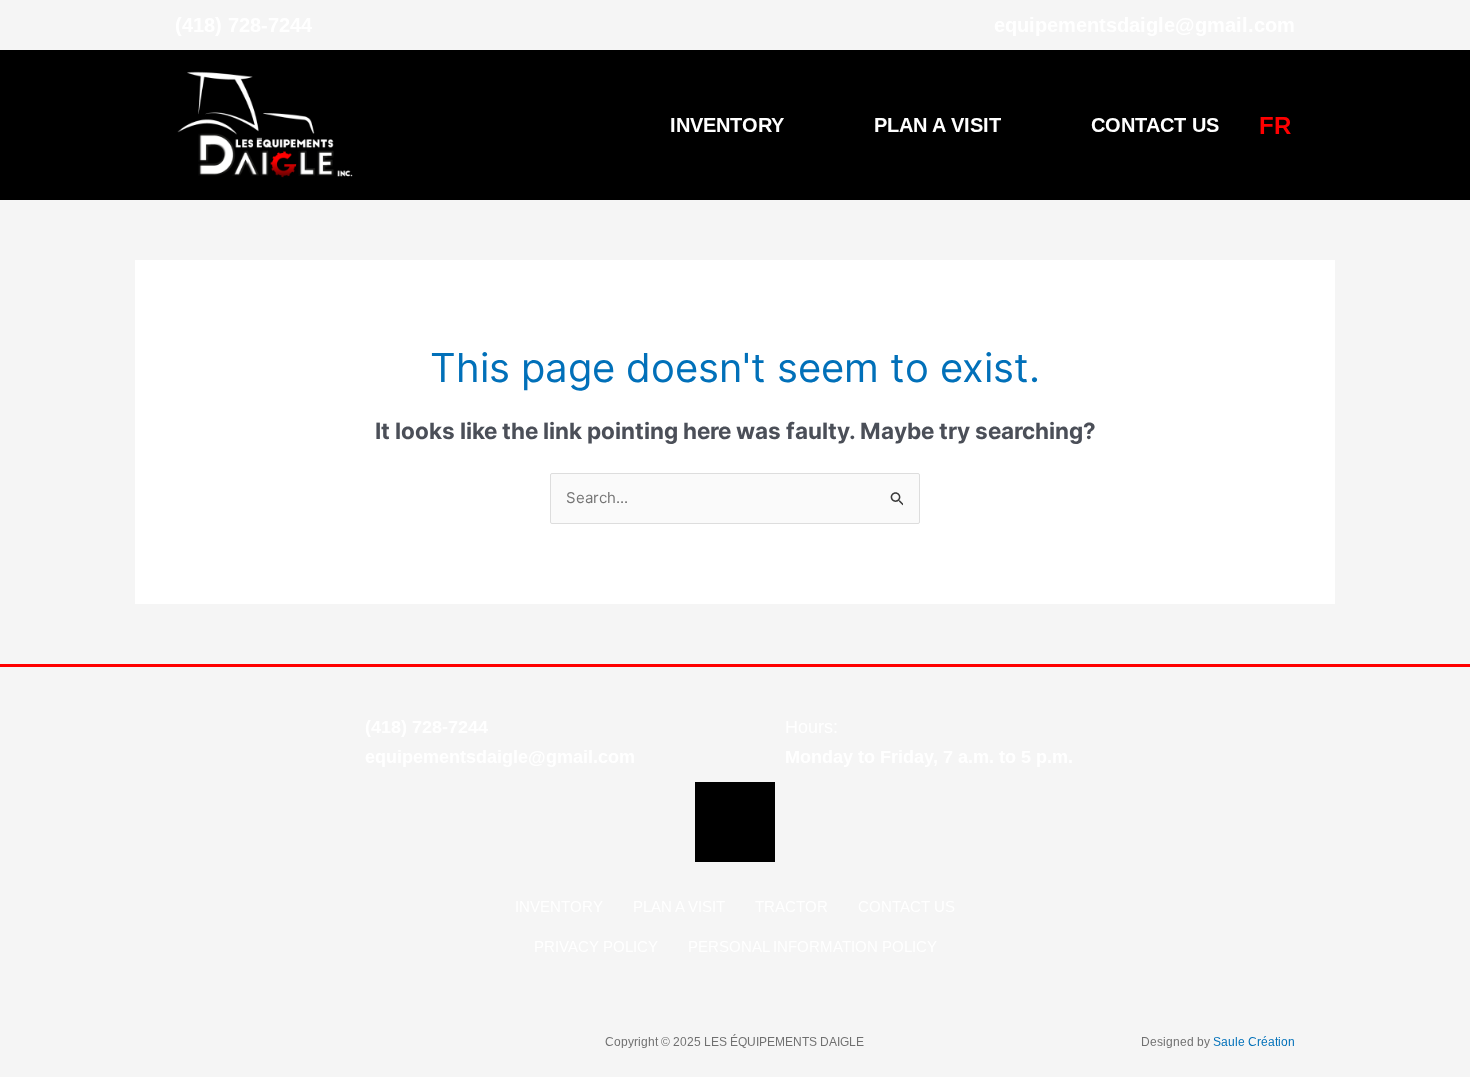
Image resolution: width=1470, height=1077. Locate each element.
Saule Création (1254, 1042)
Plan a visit (937, 125)
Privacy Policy (596, 946)
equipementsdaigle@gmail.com (500, 757)
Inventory (727, 125)
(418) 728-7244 (426, 727)
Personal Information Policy (812, 946)
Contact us (1155, 125)
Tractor (791, 906)
